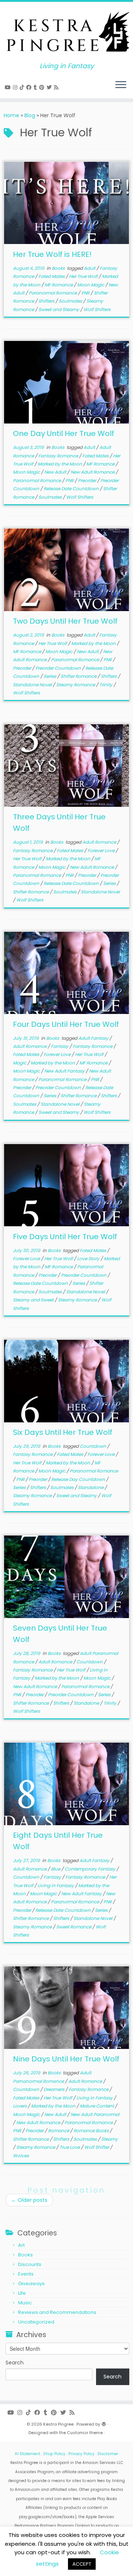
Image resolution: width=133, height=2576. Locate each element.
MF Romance (59, 285)
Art (21, 2245)
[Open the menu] (121, 85)
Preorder (88, 480)
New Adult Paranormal (95, 2114)
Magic (20, 1063)
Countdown (93, 1446)
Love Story (89, 1259)
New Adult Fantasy (65, 1071)
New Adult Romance (93, 472)
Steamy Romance (76, 685)
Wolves (21, 2156)
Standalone (91, 1487)
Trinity (106, 685)
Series (50, 676)
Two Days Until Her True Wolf (65, 621)
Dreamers (54, 2089)
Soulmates (71, 301)
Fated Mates (52, 276)
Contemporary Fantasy (91, 1869)
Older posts (29, 2200)
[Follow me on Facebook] (30, 87)
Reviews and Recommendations (57, 2312)
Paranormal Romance (53, 293)
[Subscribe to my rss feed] (57, 87)
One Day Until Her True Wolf (64, 433)
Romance (59, 2131)
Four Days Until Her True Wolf (66, 1024)
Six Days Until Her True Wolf (63, 1432)
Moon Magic (91, 285)
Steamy (110, 2139)
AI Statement (28, 2454)
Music (25, 2303)
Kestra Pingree (58, 2424)
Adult (90, 268)
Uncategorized (36, 2322)
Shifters (47, 301)
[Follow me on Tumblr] (36, 87)
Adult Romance (100, 842)
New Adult (56, 472)
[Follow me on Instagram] (16, 87)
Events (26, 2274)
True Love (70, 2147)
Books (59, 268)
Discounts (30, 2264)
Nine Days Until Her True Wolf (66, 2059)
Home (11, 115)
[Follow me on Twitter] (50, 87)
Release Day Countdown (79, 1479)
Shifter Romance (79, 676)
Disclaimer (108, 2454)
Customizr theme (85, 2433)
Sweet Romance (74, 1927)
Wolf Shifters (97, 309)
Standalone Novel (33, 685)
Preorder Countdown (59, 668)
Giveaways (31, 2284)
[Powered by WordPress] (104, 2423)
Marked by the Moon (60, 464)
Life (22, 2293)
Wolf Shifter (97, 2147)
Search (15, 2363)
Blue (56, 1869)
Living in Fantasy (56, 1885)
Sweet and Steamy (59, 309)
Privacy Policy (81, 2454)
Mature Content (97, 2106)
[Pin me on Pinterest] (43, 87)
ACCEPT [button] (82, 2564)
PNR (86, 293)
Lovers (20, 2106)
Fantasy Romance (59, 456)
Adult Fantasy (94, 1038)
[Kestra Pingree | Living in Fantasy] (66, 32)
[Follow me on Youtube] (9, 87)
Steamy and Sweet (34, 1300)
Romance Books (92, 2131)
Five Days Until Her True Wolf (65, 1237)
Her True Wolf (84, 276)
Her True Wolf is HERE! (52, 254)
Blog (30, 115)
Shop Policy (54, 2454)
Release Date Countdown (72, 489)
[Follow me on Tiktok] (23, 87)
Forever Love (102, 850)
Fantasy (60, 1046)
